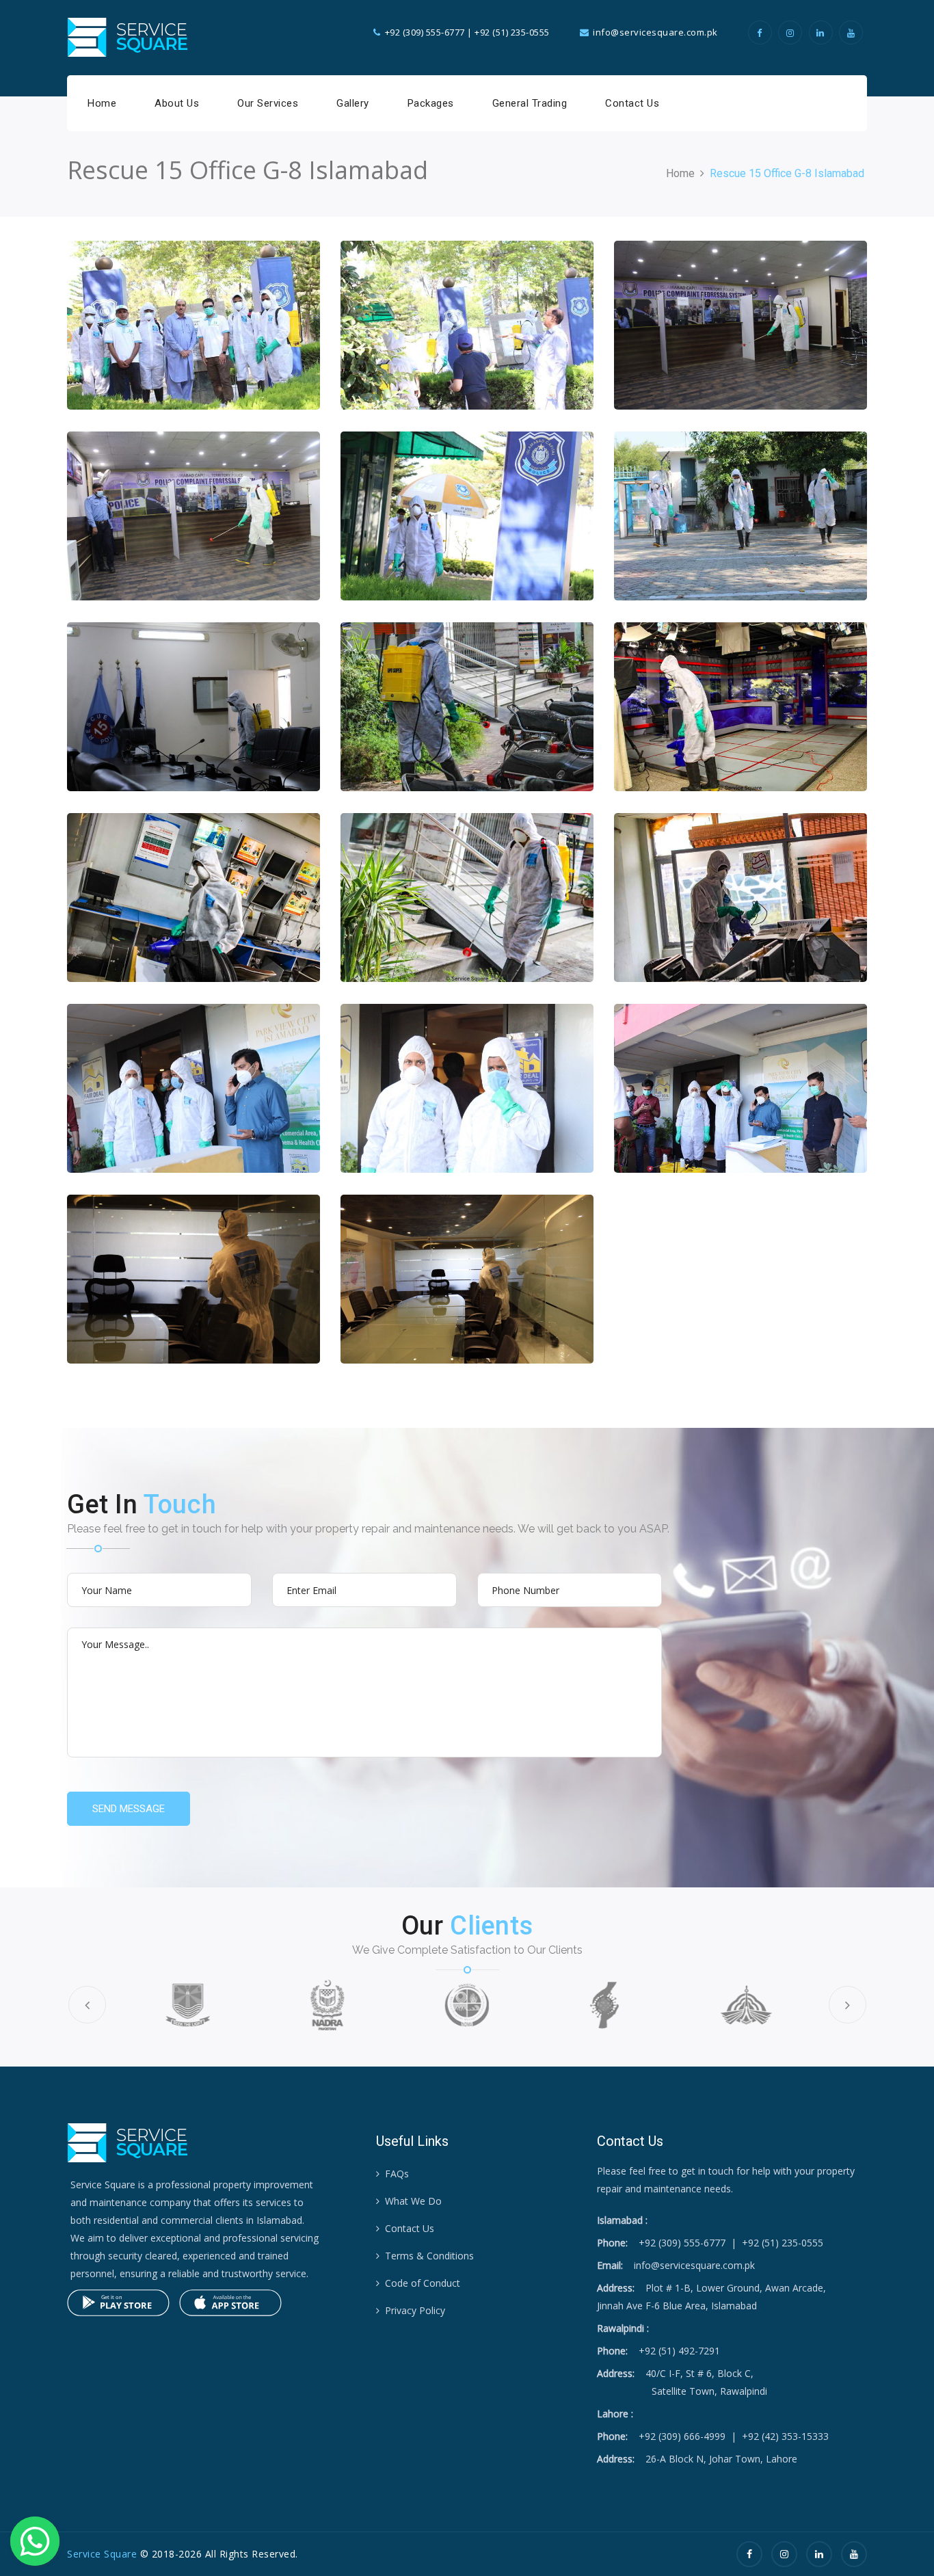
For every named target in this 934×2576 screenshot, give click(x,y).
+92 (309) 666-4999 (682, 2436)
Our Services (268, 103)
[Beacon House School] (187, 2005)
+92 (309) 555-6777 (425, 32)
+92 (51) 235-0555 (512, 32)
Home (102, 103)
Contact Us (632, 103)
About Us (177, 103)
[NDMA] (467, 2005)
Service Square (102, 2554)
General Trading (530, 103)
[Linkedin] (823, 33)
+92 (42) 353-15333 (785, 2436)
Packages (431, 103)
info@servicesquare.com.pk (694, 2265)
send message (129, 1809)
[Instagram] (792, 33)
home (680, 173)
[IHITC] (606, 2005)
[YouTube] (853, 33)
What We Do (413, 2201)
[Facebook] (762, 33)
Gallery (353, 103)
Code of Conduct (423, 2283)
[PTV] (746, 2005)
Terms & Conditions (429, 2256)
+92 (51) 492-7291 (679, 2351)
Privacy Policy (415, 2310)
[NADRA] (328, 2005)
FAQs (397, 2174)
